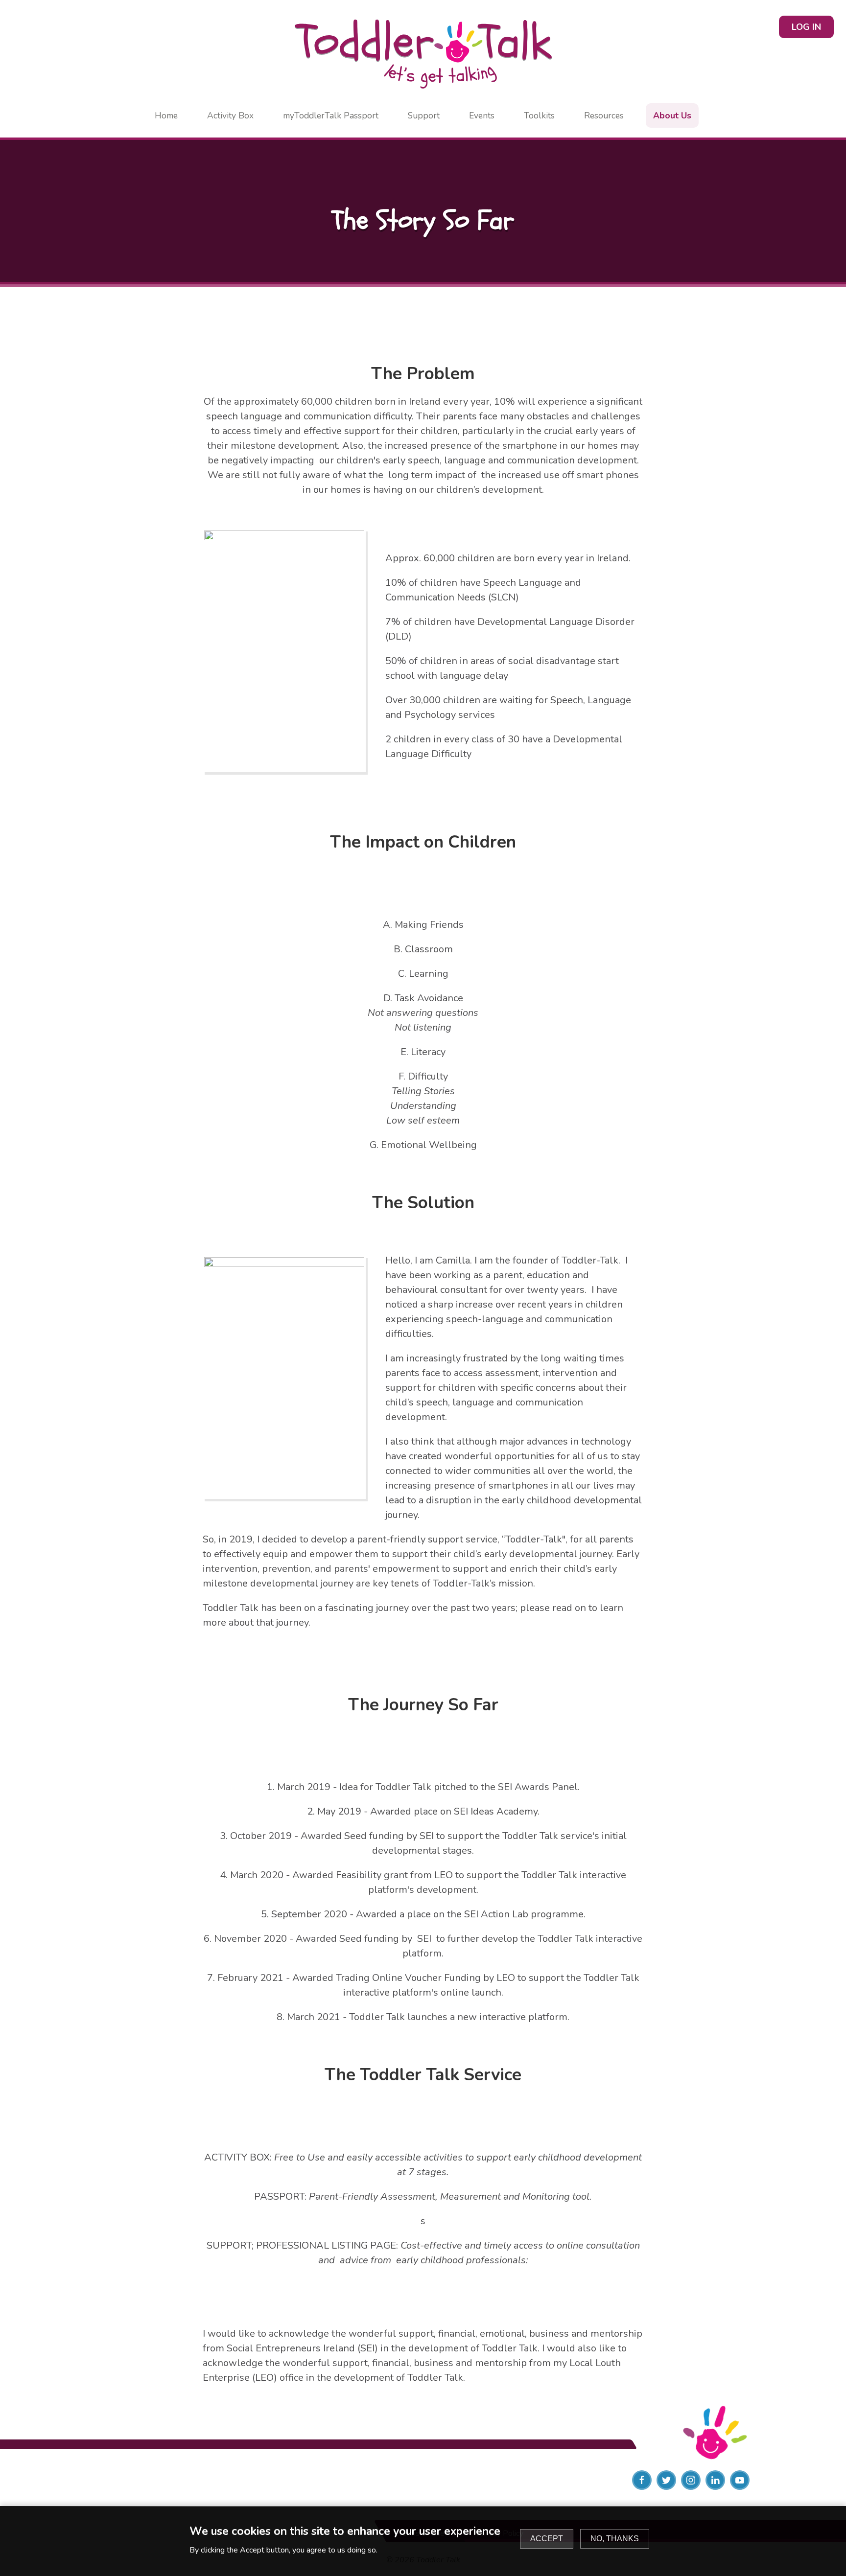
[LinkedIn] (715, 2480)
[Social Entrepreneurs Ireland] (155, 2480)
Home (166, 115)
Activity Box (230, 115)
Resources (604, 115)
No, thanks (615, 2539)
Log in (806, 27)
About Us (672, 115)
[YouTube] (740, 2480)
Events (482, 115)
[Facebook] (642, 2480)
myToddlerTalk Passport (331, 115)
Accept (547, 2539)
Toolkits (539, 115)
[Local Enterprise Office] (423, 2480)
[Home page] (423, 54)
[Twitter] (666, 2480)
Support (424, 115)
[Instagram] (691, 2480)
